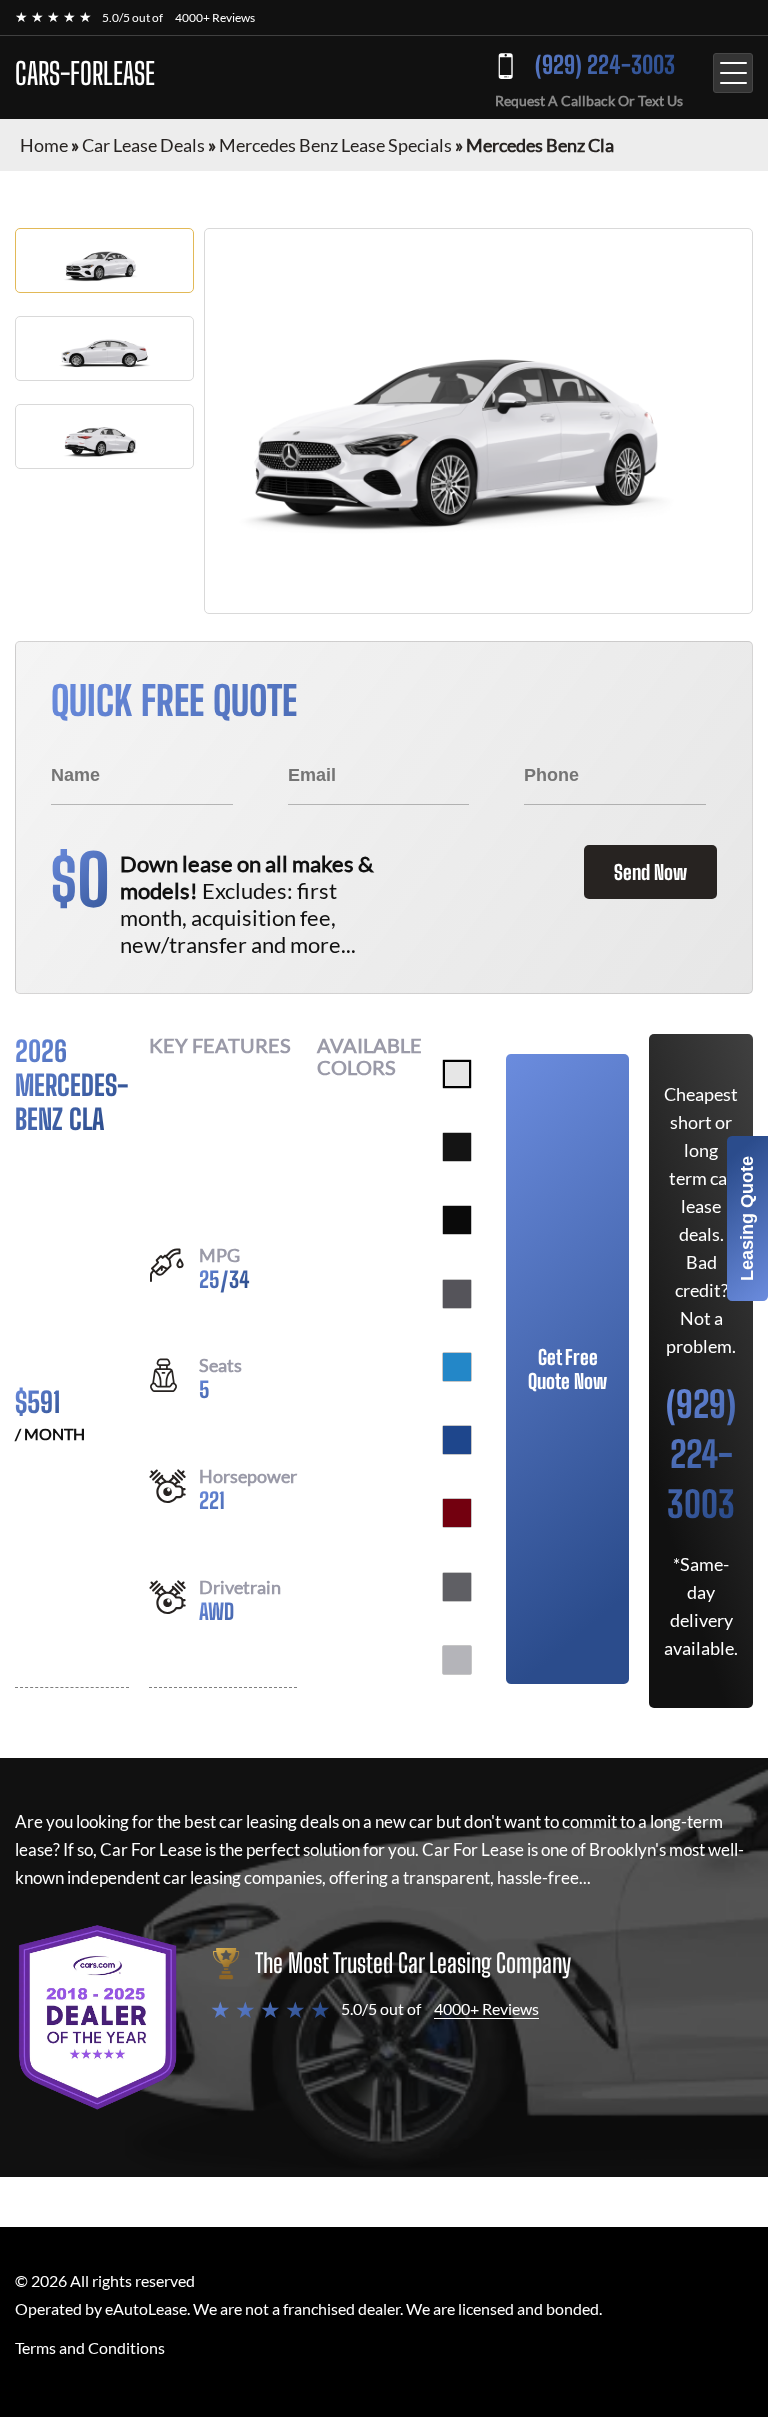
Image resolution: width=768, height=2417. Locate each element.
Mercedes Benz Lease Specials (335, 145)
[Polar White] (457, 1074)
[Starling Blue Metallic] (457, 1440)
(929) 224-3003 (605, 64)
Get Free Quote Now (567, 1369)
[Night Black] (457, 1220)
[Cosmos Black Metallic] (457, 1147)
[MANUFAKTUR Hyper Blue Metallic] (457, 1367)
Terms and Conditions (90, 2347)
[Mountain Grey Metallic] (457, 1294)
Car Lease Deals (143, 145)
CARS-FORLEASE (85, 73)
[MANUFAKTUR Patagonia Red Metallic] (457, 1513)
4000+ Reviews (215, 17)
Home (44, 145)
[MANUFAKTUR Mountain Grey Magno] (457, 1587)
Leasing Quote (747, 1218)
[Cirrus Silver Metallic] (457, 1660)
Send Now (650, 872)
